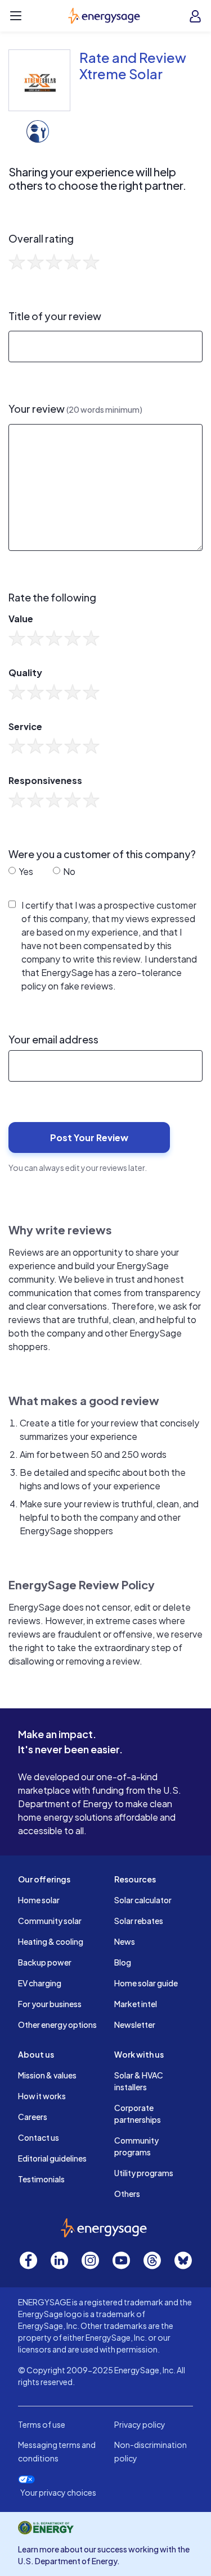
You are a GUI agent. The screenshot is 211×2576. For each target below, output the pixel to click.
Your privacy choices (58, 2493)
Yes (25, 871)
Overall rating (41, 239)
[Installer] (38, 130)
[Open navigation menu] (16, 16)
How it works (42, 2096)
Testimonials (41, 2179)
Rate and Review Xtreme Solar (133, 65)
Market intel (136, 2004)
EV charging (40, 1983)
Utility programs (144, 2173)
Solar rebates (139, 1921)
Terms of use (42, 2424)
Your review (75, 409)
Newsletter (135, 2025)
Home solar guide (146, 1983)
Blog (123, 1962)
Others (127, 2194)
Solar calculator (143, 1900)
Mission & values (47, 2075)
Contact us (39, 2137)
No (68, 871)
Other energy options (57, 2025)
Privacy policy (140, 2424)
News (125, 1941)
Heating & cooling (51, 1941)
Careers (33, 2117)
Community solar (50, 1921)
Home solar (39, 1900)
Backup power (45, 1962)
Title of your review (55, 316)
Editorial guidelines (52, 2158)
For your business (50, 2004)
